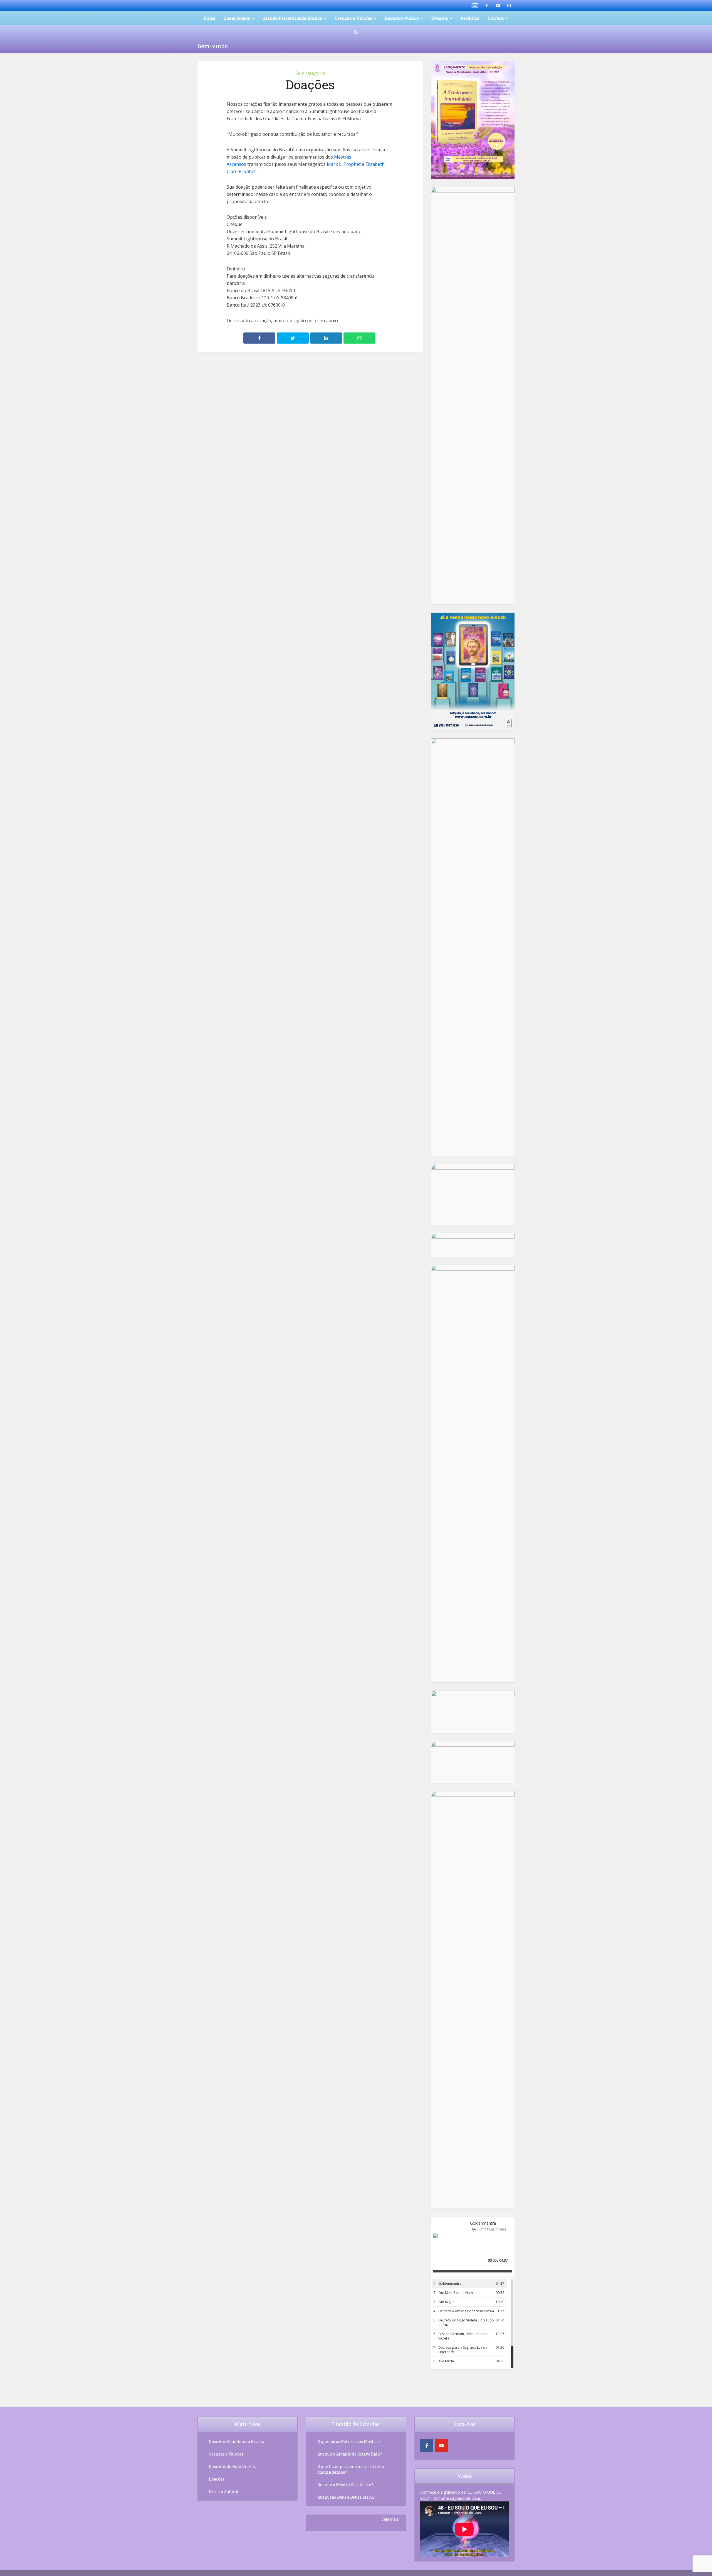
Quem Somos (237, 18)
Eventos (440, 18)
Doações (217, 2479)
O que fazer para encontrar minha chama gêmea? (351, 2469)
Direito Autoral (224, 2492)
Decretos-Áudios (402, 18)
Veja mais (390, 2519)
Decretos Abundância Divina (237, 2441)
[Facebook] (427, 2445)
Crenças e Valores (354, 18)
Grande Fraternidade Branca (292, 18)
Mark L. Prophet (344, 164)
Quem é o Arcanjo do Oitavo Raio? (350, 2454)
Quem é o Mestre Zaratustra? (345, 2485)
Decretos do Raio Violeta (233, 2467)
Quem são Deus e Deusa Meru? (346, 2497)
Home (209, 18)
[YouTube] (441, 2445)
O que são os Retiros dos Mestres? (349, 2441)
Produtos (470, 18)
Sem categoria (310, 73)
